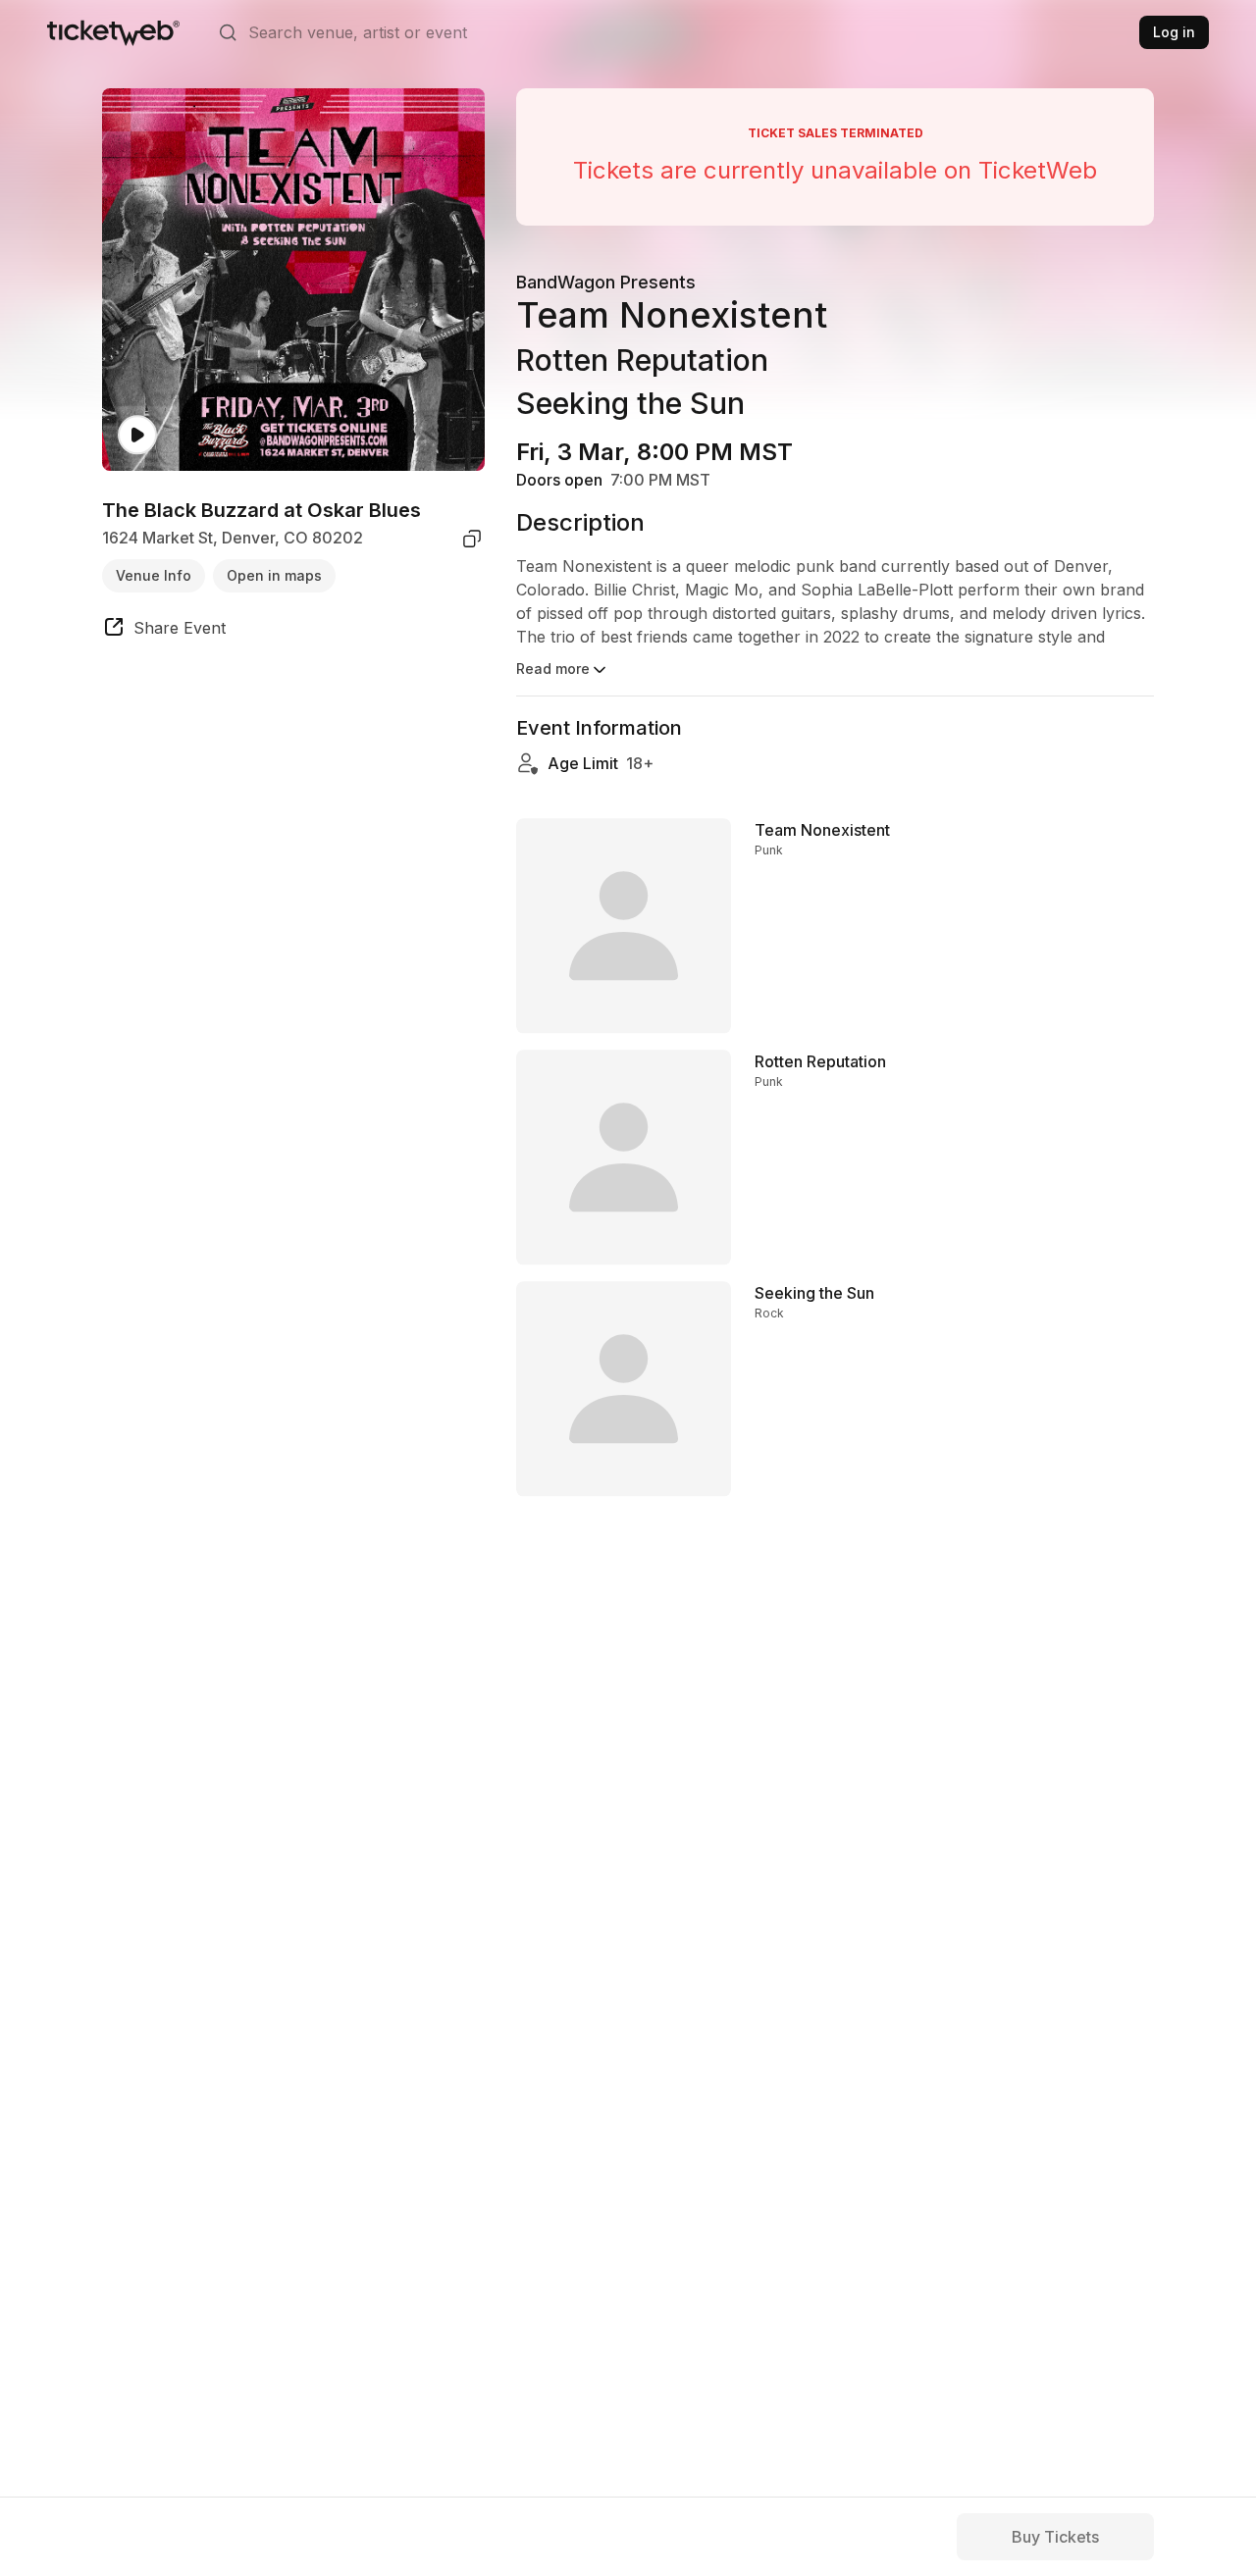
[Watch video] (137, 435)
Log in (1174, 32)
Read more (553, 669)
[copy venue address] (472, 539)
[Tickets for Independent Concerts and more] (113, 32)
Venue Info (154, 575)
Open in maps (274, 575)
